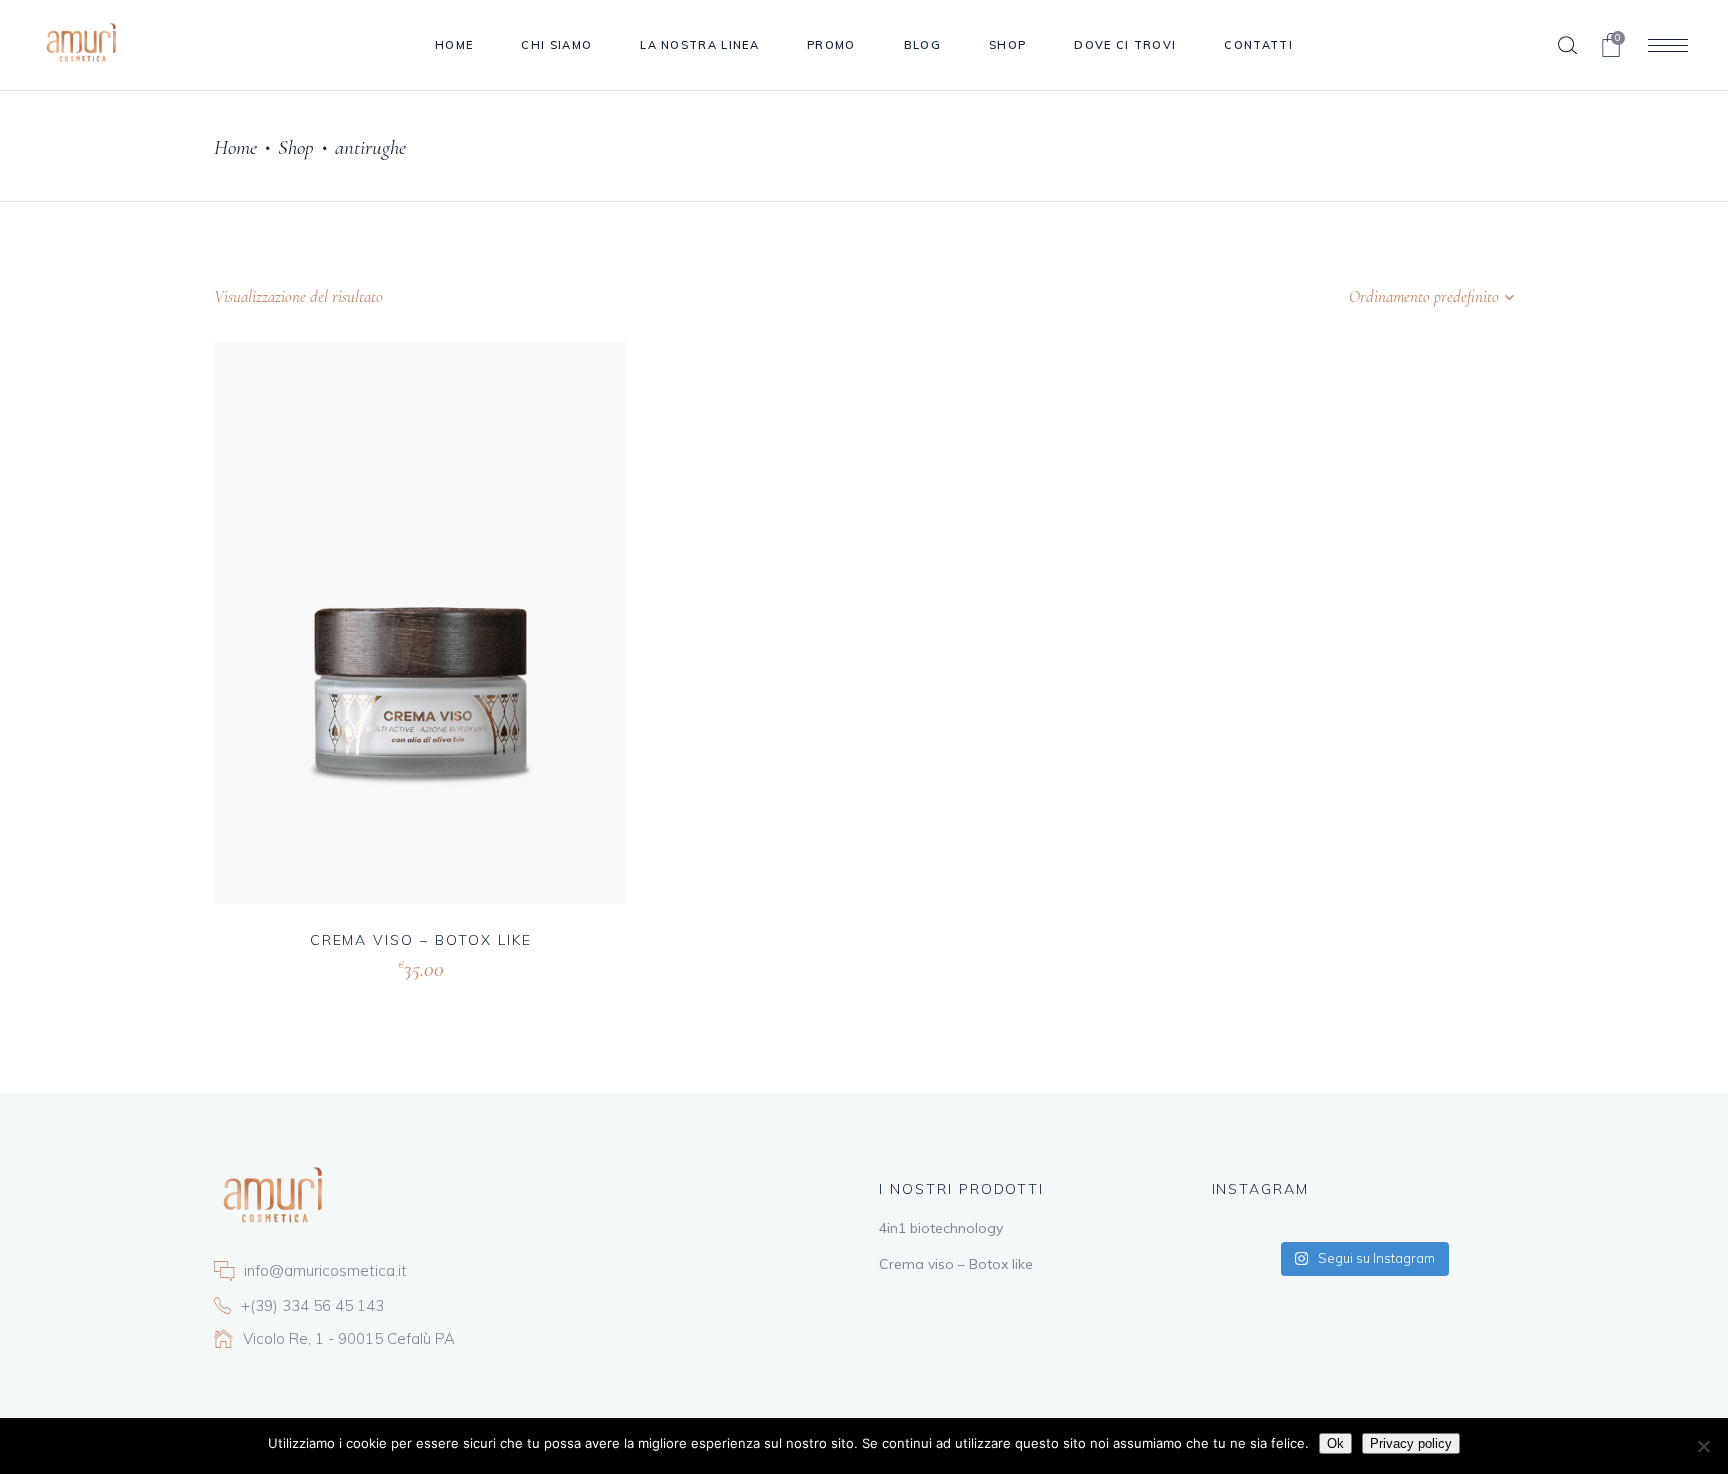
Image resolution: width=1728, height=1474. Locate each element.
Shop (296, 147)
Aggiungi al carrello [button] (354, 966)
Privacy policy (1411, 1443)
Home (235, 147)
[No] (1703, 1446)
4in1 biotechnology (941, 1228)
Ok (1335, 1443)
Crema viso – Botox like (421, 940)
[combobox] (1389, 297)
